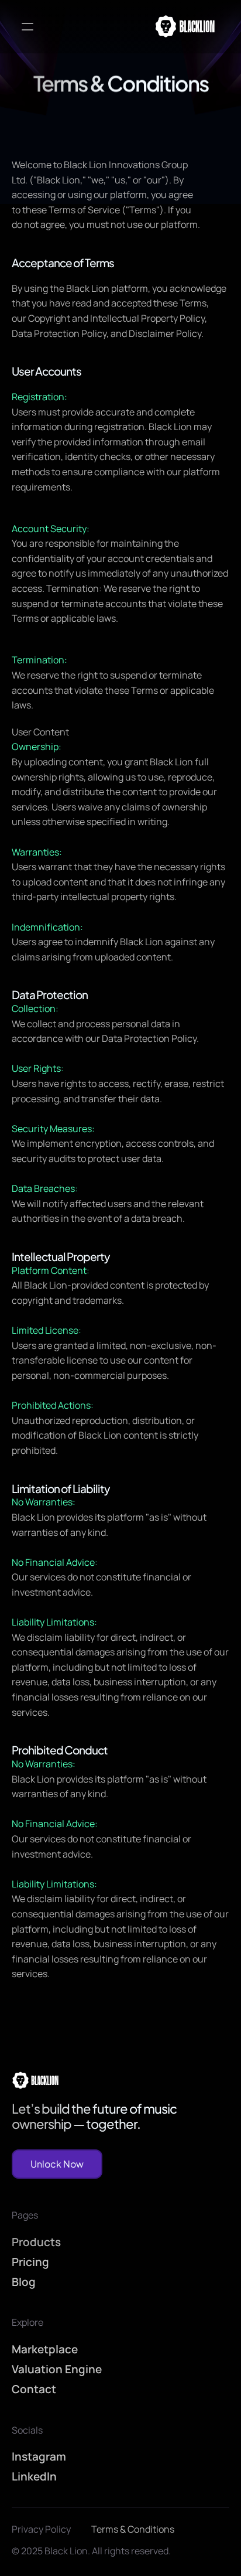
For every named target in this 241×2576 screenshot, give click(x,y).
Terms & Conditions (133, 2529)
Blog (24, 2282)
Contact (34, 2389)
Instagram (39, 2456)
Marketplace (45, 2349)
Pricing (30, 2261)
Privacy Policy (41, 2529)
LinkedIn (34, 2476)
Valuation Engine (57, 2369)
